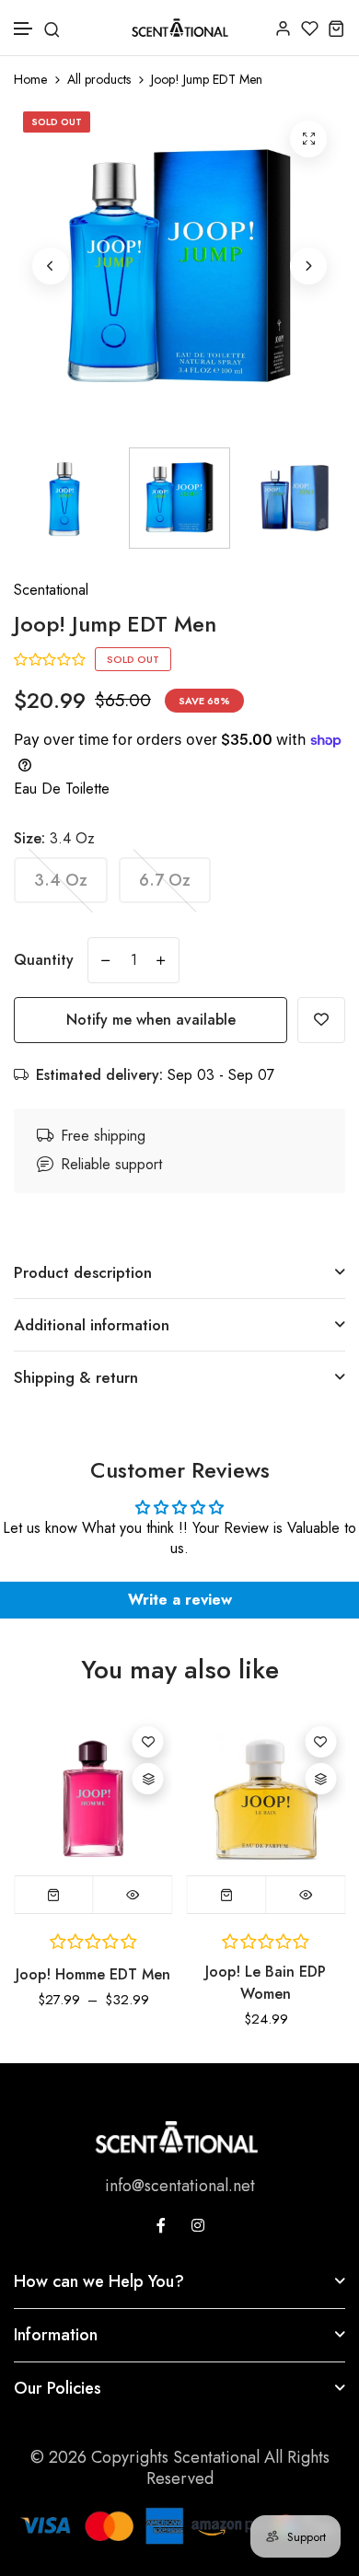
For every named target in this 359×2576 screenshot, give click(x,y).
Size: (54, 838)
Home (30, 80)
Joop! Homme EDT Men (93, 1974)
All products (99, 80)
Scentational (51, 590)
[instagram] (198, 2225)
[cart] (336, 28)
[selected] (227, 1895)
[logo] (180, 28)
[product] (308, 139)
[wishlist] (310, 28)
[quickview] (133, 1895)
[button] (24, 29)
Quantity (44, 960)
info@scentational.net (180, 2186)
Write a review (180, 1600)
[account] (283, 28)
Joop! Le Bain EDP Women (266, 1983)
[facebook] (161, 2225)
